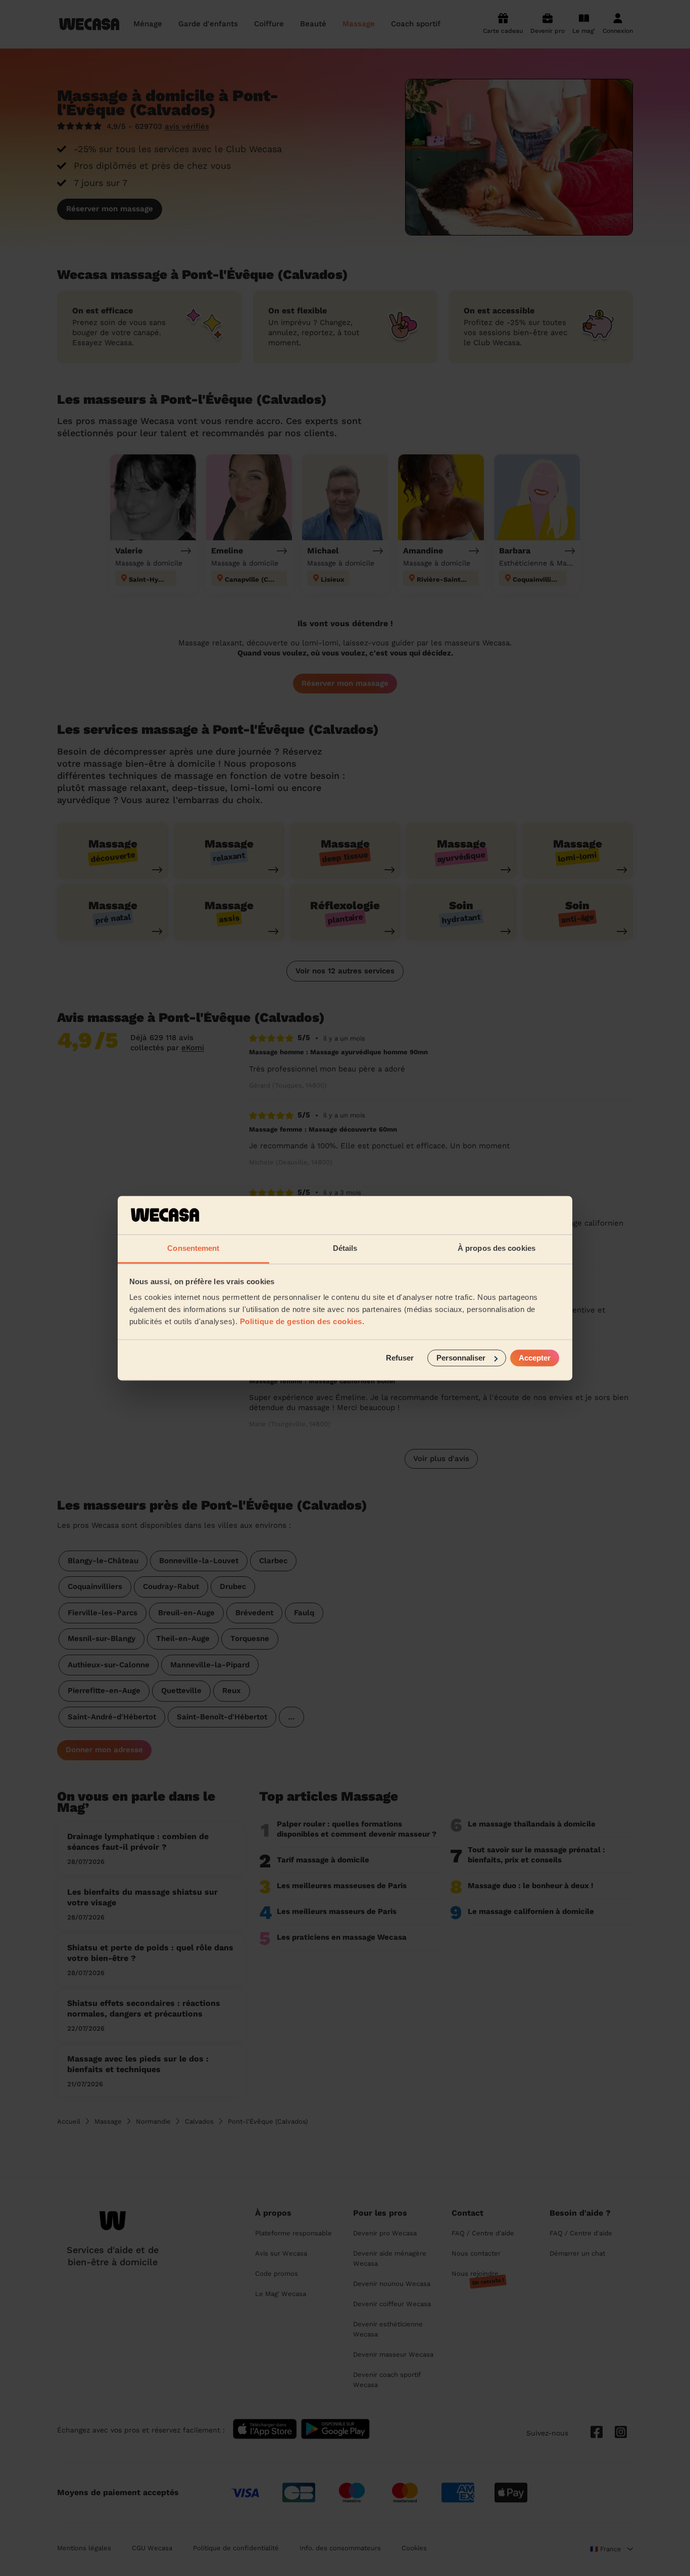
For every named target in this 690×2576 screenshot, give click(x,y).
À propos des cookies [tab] (497, 1249)
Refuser (400, 1358)
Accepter (535, 1358)
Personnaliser (461, 1358)
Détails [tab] (345, 1249)
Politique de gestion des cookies (301, 1322)
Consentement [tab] (193, 1249)
